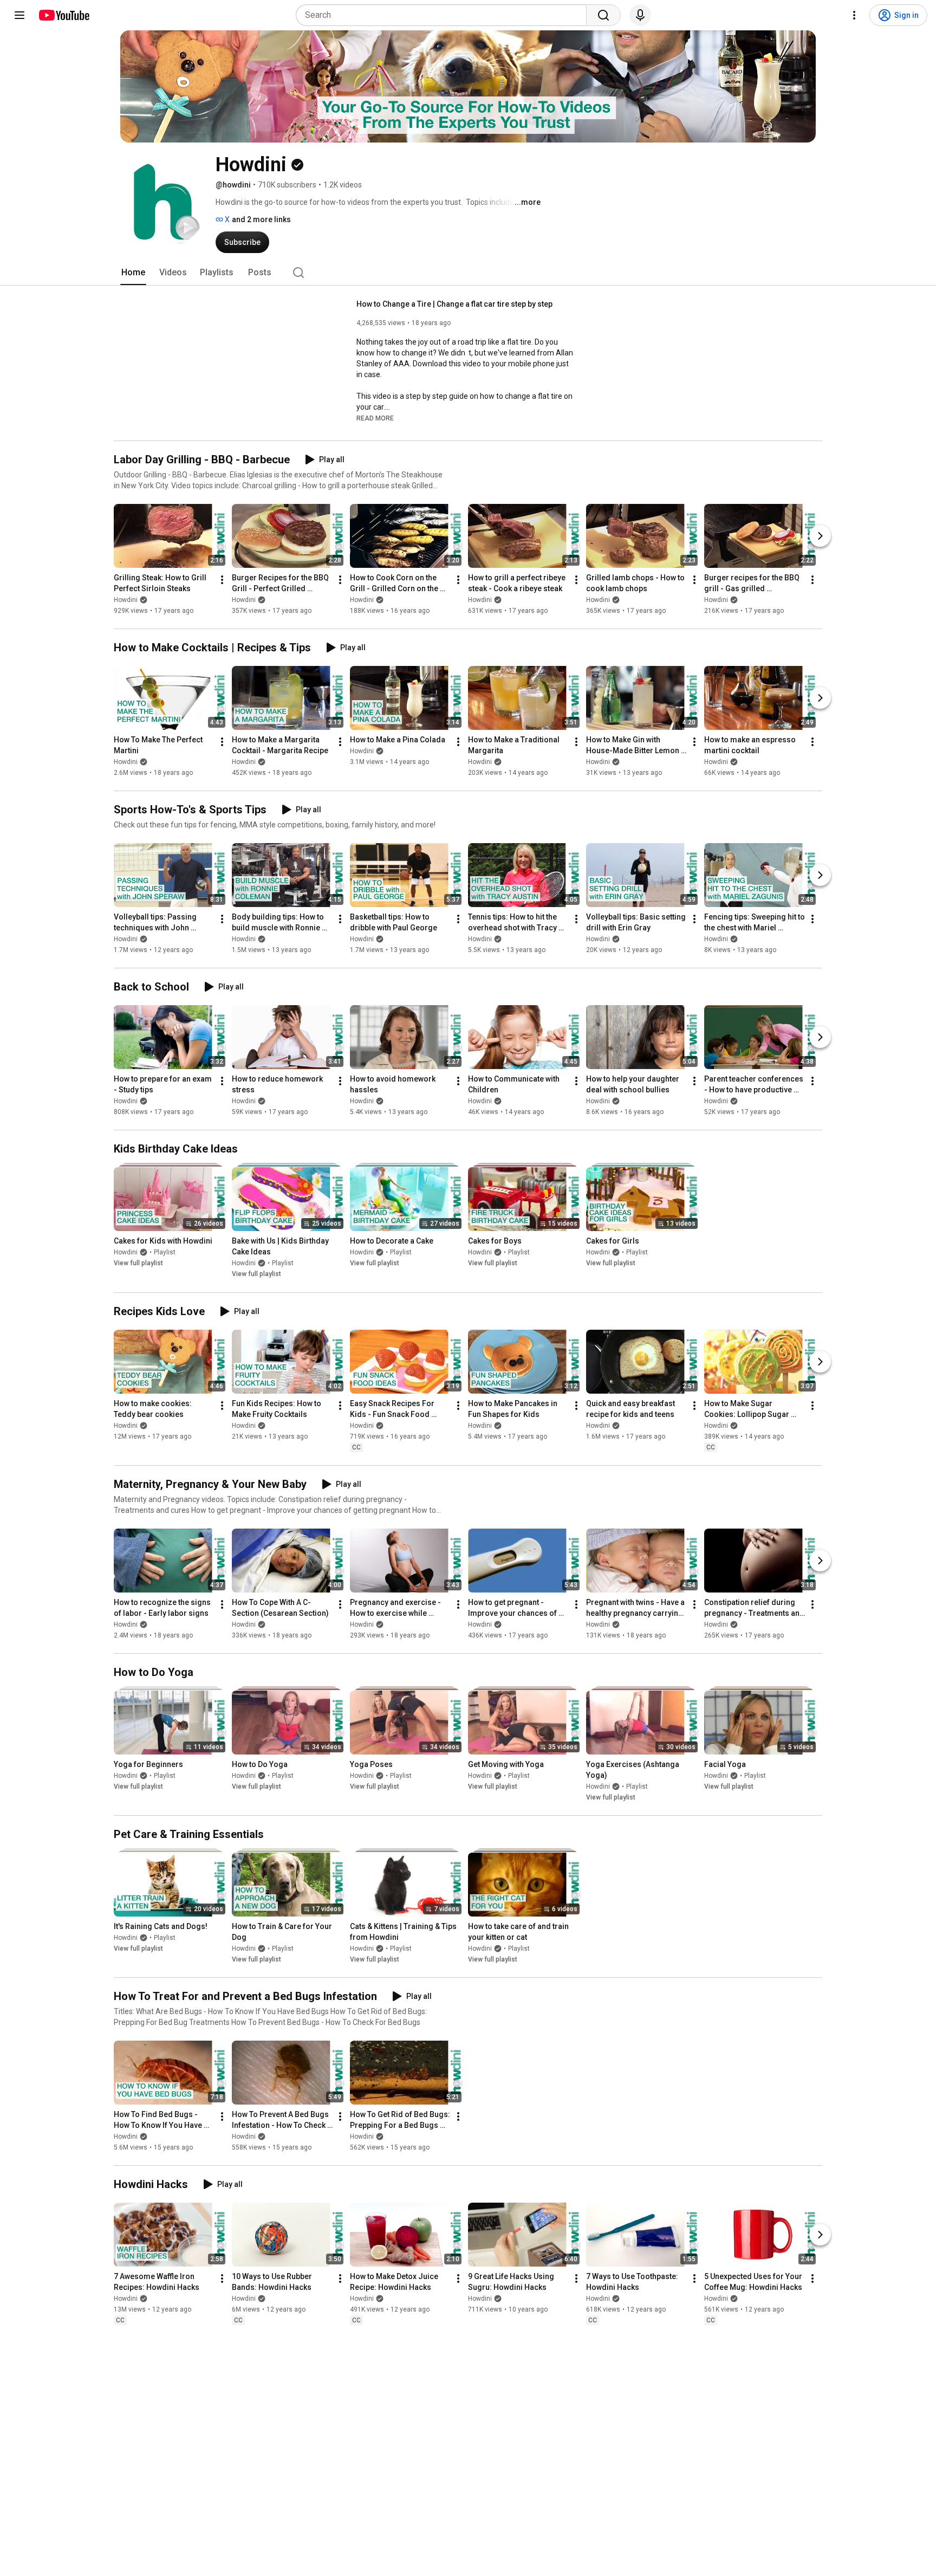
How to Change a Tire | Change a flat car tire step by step (454, 304)
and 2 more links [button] (261, 219)
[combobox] (444, 15)
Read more (375, 418)
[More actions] (222, 580)
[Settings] (854, 15)
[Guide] (19, 15)
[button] (375, 418)
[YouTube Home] (64, 15)
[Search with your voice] (640, 15)
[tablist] (468, 273)
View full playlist (138, 1264)
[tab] (133, 273)
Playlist (165, 1253)
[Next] (820, 536)
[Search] (603, 15)
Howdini (126, 600)
